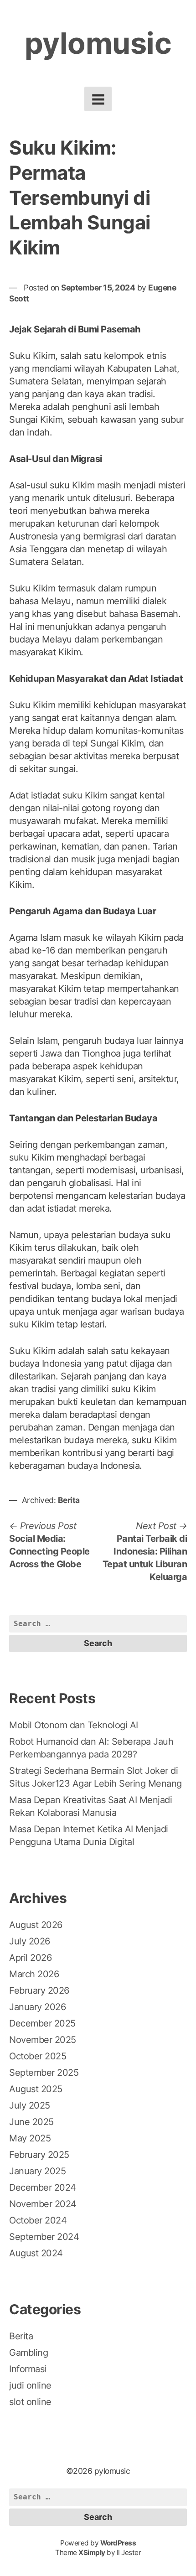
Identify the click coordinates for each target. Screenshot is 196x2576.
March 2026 (34, 1974)
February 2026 (39, 1990)
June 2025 (31, 2122)
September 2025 (44, 2073)
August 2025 (36, 2089)
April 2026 (30, 1958)
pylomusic (98, 43)
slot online (30, 2402)
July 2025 (30, 2105)
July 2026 (30, 1941)
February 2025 (39, 2155)
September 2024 (44, 2237)
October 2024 (38, 2220)
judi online (30, 2385)
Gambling (28, 2353)
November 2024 (43, 2204)
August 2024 (36, 2253)
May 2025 (30, 2138)
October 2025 (38, 2056)
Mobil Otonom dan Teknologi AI (74, 1725)
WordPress (118, 2543)
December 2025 (42, 2023)
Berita (69, 1500)
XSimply (92, 2553)
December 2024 (43, 2187)
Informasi (28, 2369)
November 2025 (43, 2040)
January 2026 (37, 2007)
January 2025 (37, 2171)
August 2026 (36, 1925)
